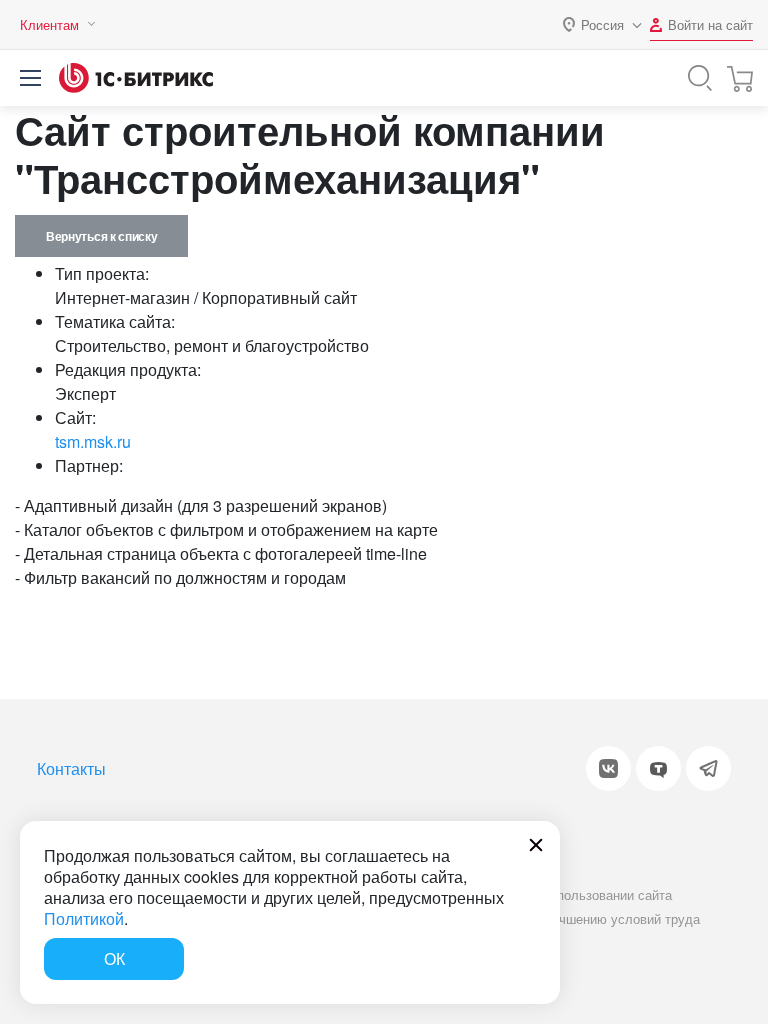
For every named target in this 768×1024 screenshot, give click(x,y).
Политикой (84, 918)
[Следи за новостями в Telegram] (708, 768)
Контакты (71, 768)
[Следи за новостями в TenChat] (658, 768)
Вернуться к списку (101, 236)
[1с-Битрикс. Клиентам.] (136, 78)
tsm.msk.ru (93, 441)
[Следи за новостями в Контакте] (608, 768)
